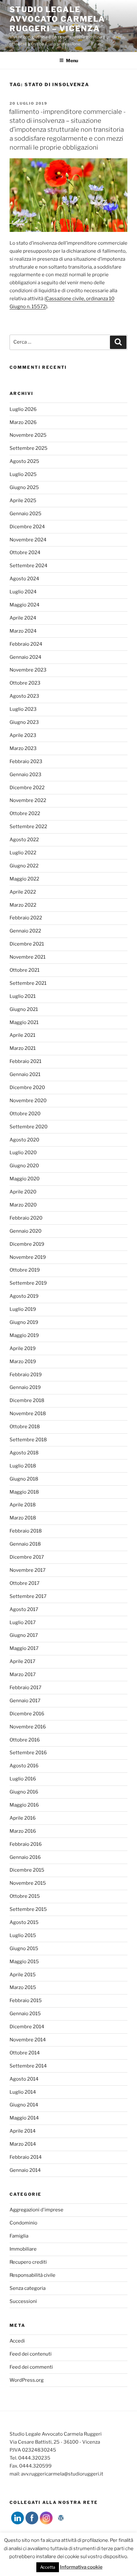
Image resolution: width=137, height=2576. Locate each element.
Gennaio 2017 (25, 1701)
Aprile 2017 (22, 1661)
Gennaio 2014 (25, 2170)
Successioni (23, 2301)
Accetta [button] (48, 2567)
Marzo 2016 (23, 1831)
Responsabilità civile (32, 2275)
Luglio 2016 (23, 1779)
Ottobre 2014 (25, 2053)
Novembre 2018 (28, 1414)
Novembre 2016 (28, 1727)
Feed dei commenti (31, 2367)
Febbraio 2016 (26, 1844)
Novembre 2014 (28, 2040)
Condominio (23, 2223)
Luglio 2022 (23, 853)
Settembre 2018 (28, 1440)
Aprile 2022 (23, 892)
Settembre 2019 (28, 1283)
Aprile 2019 (23, 1348)
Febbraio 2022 (26, 918)
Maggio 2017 (24, 1648)
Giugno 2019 (24, 1322)
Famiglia (19, 2236)
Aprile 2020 (23, 1192)
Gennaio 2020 (25, 1231)
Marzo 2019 (23, 1362)
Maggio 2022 (24, 879)
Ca (49, 299)
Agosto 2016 (24, 1766)
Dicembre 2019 (27, 1244)
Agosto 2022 (24, 840)
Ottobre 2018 (25, 1427)
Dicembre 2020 (27, 1088)
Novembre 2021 (28, 957)
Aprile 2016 (23, 1818)
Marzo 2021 (23, 1048)
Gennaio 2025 (25, 514)
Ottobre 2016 (25, 1740)
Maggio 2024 (25, 605)
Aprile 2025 (23, 501)
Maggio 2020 (25, 1179)
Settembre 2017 (28, 1596)
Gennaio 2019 (25, 1387)
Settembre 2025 (29, 448)
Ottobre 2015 (25, 1896)
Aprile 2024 (23, 618)
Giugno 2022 (24, 866)
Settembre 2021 (28, 983)
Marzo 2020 (23, 1205)
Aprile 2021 (22, 1035)
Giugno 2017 (24, 1635)
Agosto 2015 (24, 1922)
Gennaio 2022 (25, 931)
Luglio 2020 (23, 1153)
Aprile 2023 (23, 735)
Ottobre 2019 (25, 1270)
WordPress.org (27, 2380)
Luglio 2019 (23, 1309)
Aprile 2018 (23, 1505)
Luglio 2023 (23, 709)
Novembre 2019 (28, 1257)
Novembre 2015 (28, 1883)
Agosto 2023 (24, 696)
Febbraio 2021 (25, 1061)
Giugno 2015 (24, 1949)
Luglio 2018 (23, 1466)
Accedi (17, 2341)
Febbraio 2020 (26, 1218)
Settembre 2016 (28, 1753)
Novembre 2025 (28, 435)
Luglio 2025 (23, 474)
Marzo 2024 (23, 631)
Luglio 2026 (23, 409)
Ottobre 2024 (25, 553)
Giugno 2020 (24, 1166)
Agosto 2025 (24, 461)
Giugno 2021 (24, 1009)
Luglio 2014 (23, 2092)
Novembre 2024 (28, 540)
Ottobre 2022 (25, 813)
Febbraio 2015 (26, 2001)
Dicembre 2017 (27, 1557)
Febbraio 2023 (26, 761)
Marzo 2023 (23, 748)
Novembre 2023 (28, 670)
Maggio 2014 (24, 2118)
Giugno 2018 (24, 1479)
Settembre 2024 (29, 566)
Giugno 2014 (24, 2105)
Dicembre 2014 (27, 2027)
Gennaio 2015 (25, 2014)
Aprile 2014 (23, 2131)
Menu (72, 60)
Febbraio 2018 (26, 1531)
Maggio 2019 (24, 1335)
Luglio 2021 (23, 996)
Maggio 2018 (24, 1492)
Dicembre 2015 (27, 1870)
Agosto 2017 (24, 1609)
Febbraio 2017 (25, 1688)
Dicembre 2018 (27, 1400)
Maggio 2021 (24, 1022)
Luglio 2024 (23, 592)
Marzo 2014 (23, 2144)
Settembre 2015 (28, 1909)
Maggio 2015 (24, 1962)
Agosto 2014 (24, 2079)
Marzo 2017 (23, 1674)
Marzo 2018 (23, 1518)
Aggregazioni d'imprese (36, 2210)
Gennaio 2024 (25, 657)
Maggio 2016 (24, 1805)
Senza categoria (28, 2288)
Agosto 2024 (24, 579)
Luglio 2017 (23, 1622)
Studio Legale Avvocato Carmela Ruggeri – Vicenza (57, 19)
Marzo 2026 (23, 422)
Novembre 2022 (28, 800)
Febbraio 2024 (26, 644)
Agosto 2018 (24, 1453)
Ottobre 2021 (25, 970)
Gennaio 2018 (25, 1544)
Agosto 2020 (24, 1140)
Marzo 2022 (23, 905)
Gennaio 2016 (25, 1857)
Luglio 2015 (23, 1935)
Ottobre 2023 (25, 683)
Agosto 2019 (24, 1296)
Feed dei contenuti (31, 2354)
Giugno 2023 (24, 722)
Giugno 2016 (24, 1792)
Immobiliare (23, 2249)
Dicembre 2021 (27, 944)
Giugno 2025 (24, 487)
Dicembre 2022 (27, 788)
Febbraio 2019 (26, 1375)
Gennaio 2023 (25, 775)
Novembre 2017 (28, 1570)
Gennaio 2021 (25, 1074)
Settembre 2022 (28, 827)
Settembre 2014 (28, 2066)
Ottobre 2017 (25, 1583)
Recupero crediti (28, 2262)
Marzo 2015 (23, 1987)
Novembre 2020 (28, 1101)
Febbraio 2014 (26, 2157)
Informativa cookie (81, 2567)
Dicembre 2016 (27, 1714)
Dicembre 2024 (27, 527)
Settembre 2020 (29, 1127)
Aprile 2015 (23, 1975)
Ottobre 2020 (25, 1114)
